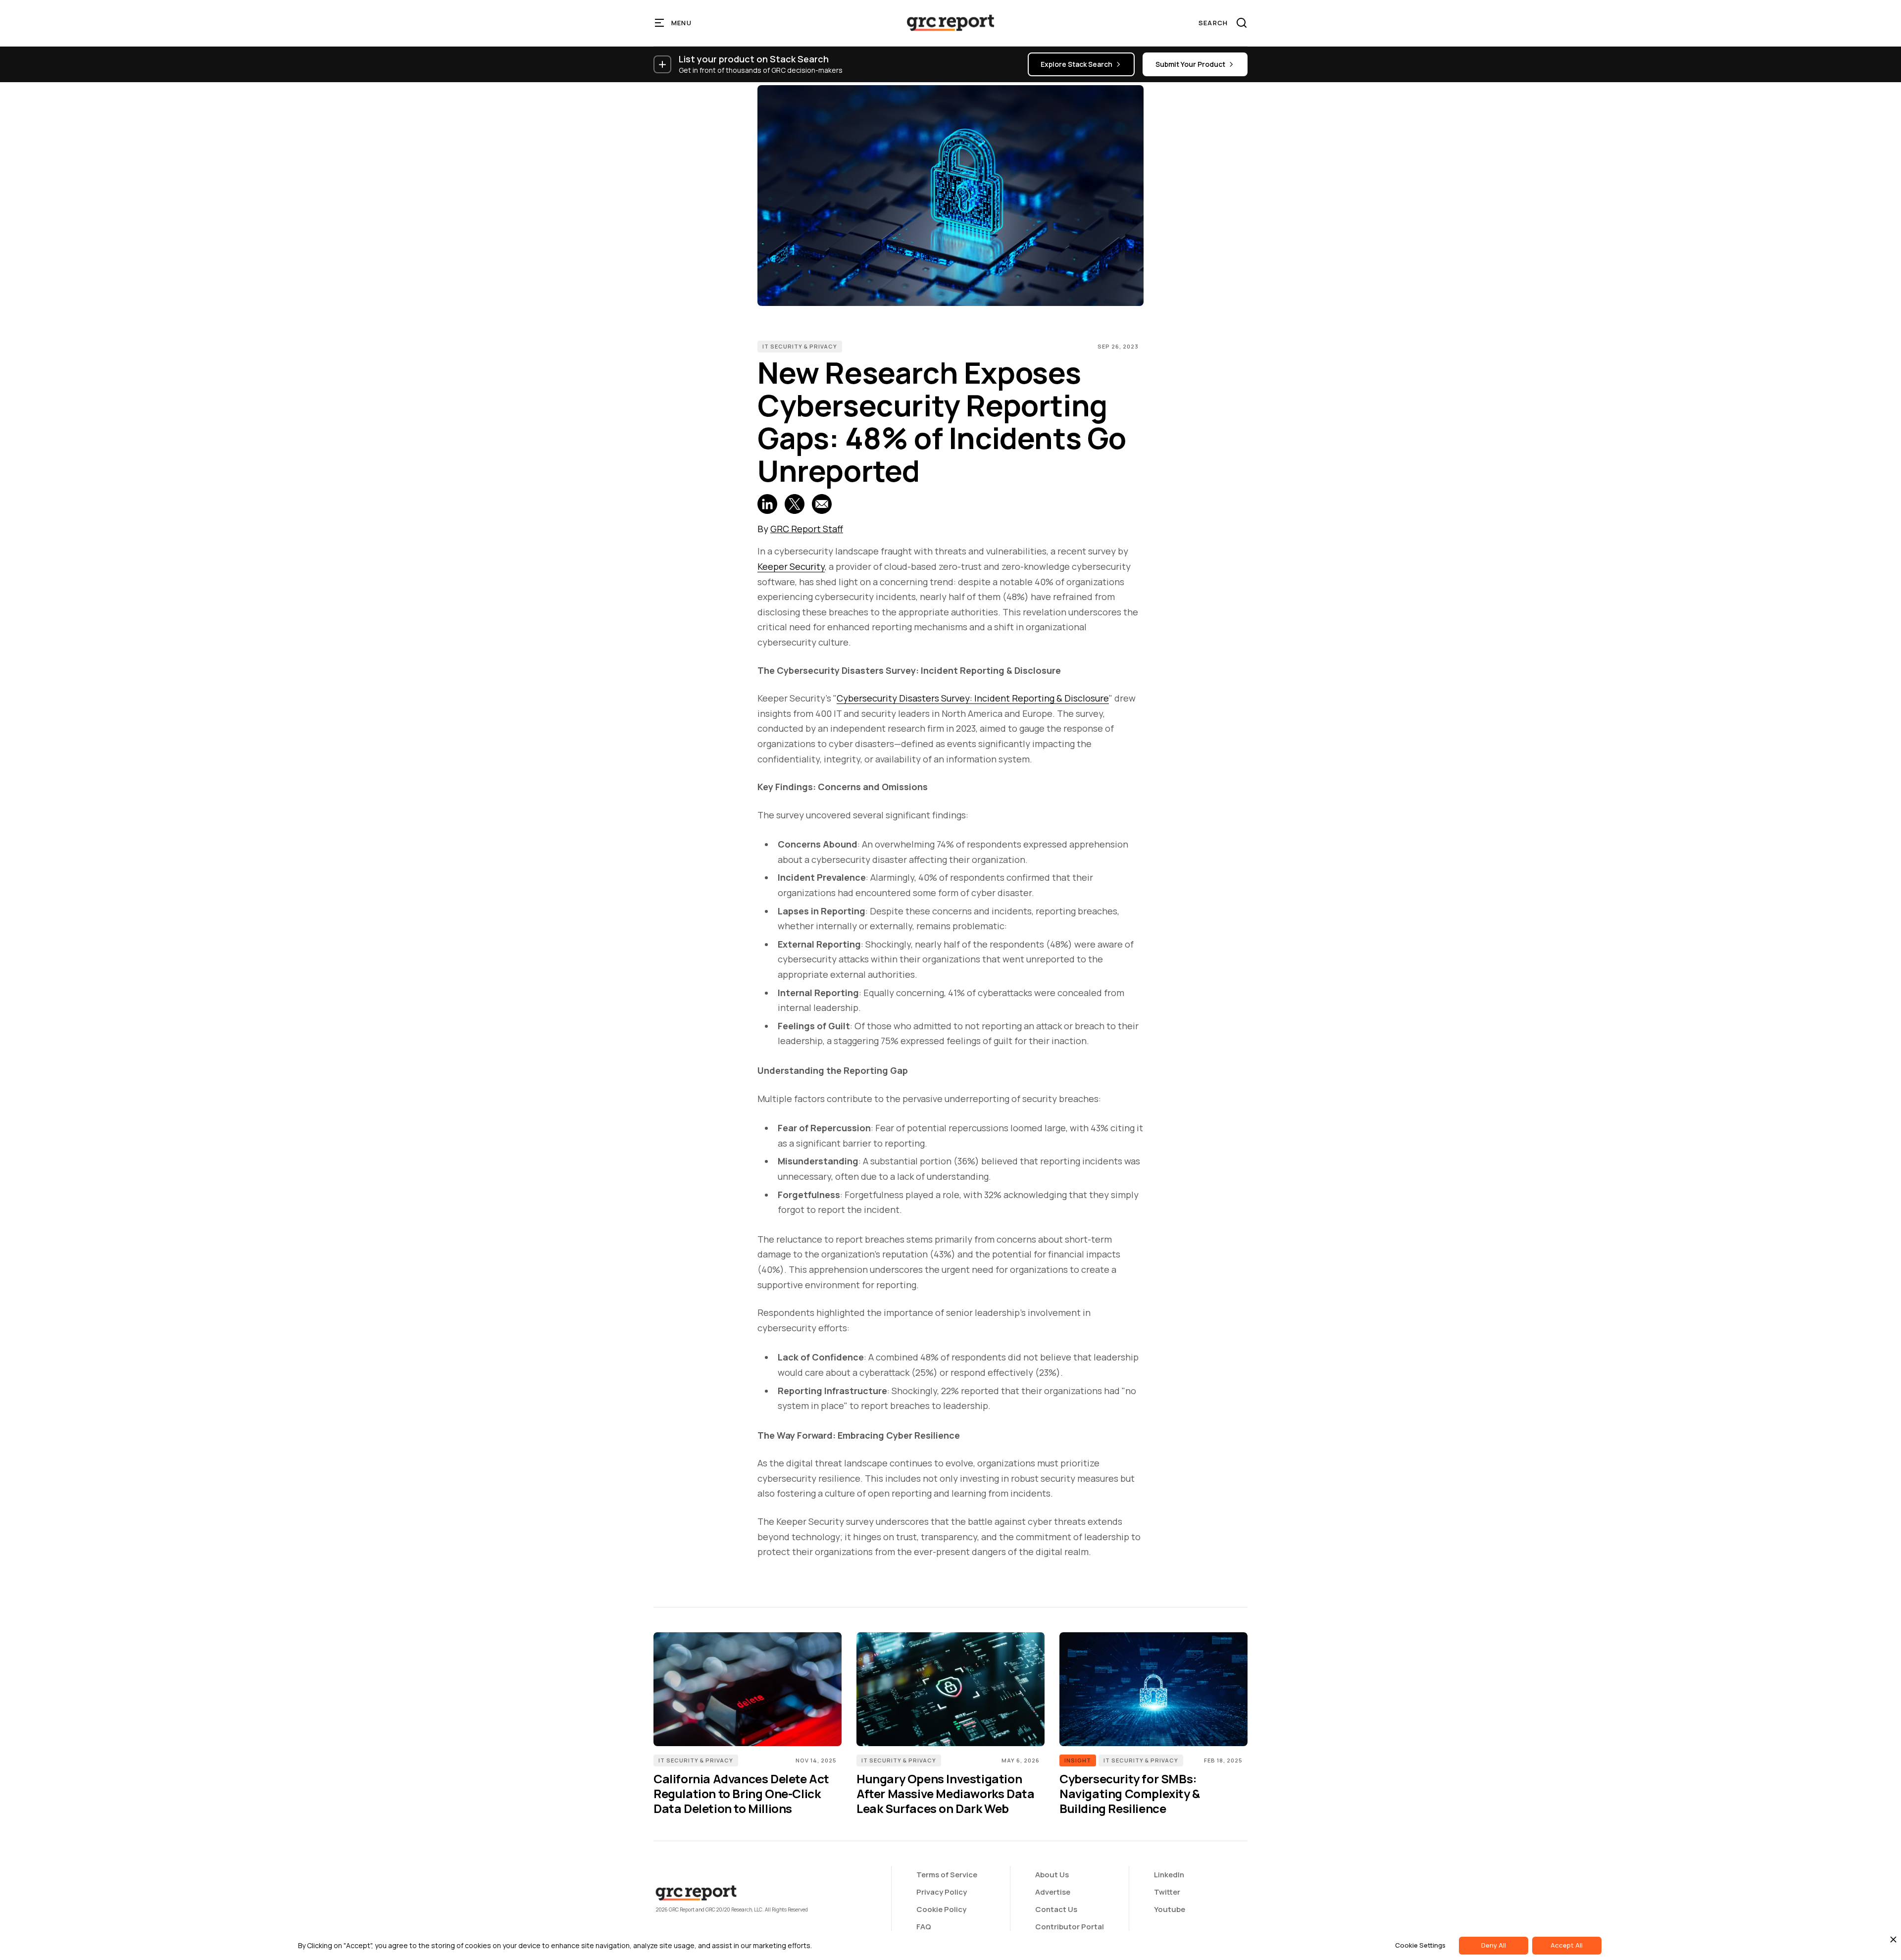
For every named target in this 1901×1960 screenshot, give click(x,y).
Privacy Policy (942, 1892)
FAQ (924, 1927)
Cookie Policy (941, 1909)
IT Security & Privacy (800, 346)
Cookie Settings (1420, 1945)
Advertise (1053, 1892)
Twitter (1167, 1892)
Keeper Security (791, 566)
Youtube (1170, 1909)
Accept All (1567, 1945)
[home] (950, 23)
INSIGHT (1078, 1760)
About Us (1052, 1875)
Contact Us (1056, 1909)
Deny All (1494, 1945)
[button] (674, 23)
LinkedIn (1169, 1875)
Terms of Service (947, 1875)
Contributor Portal (1070, 1927)
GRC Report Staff (807, 529)
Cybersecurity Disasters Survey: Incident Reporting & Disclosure (973, 698)
